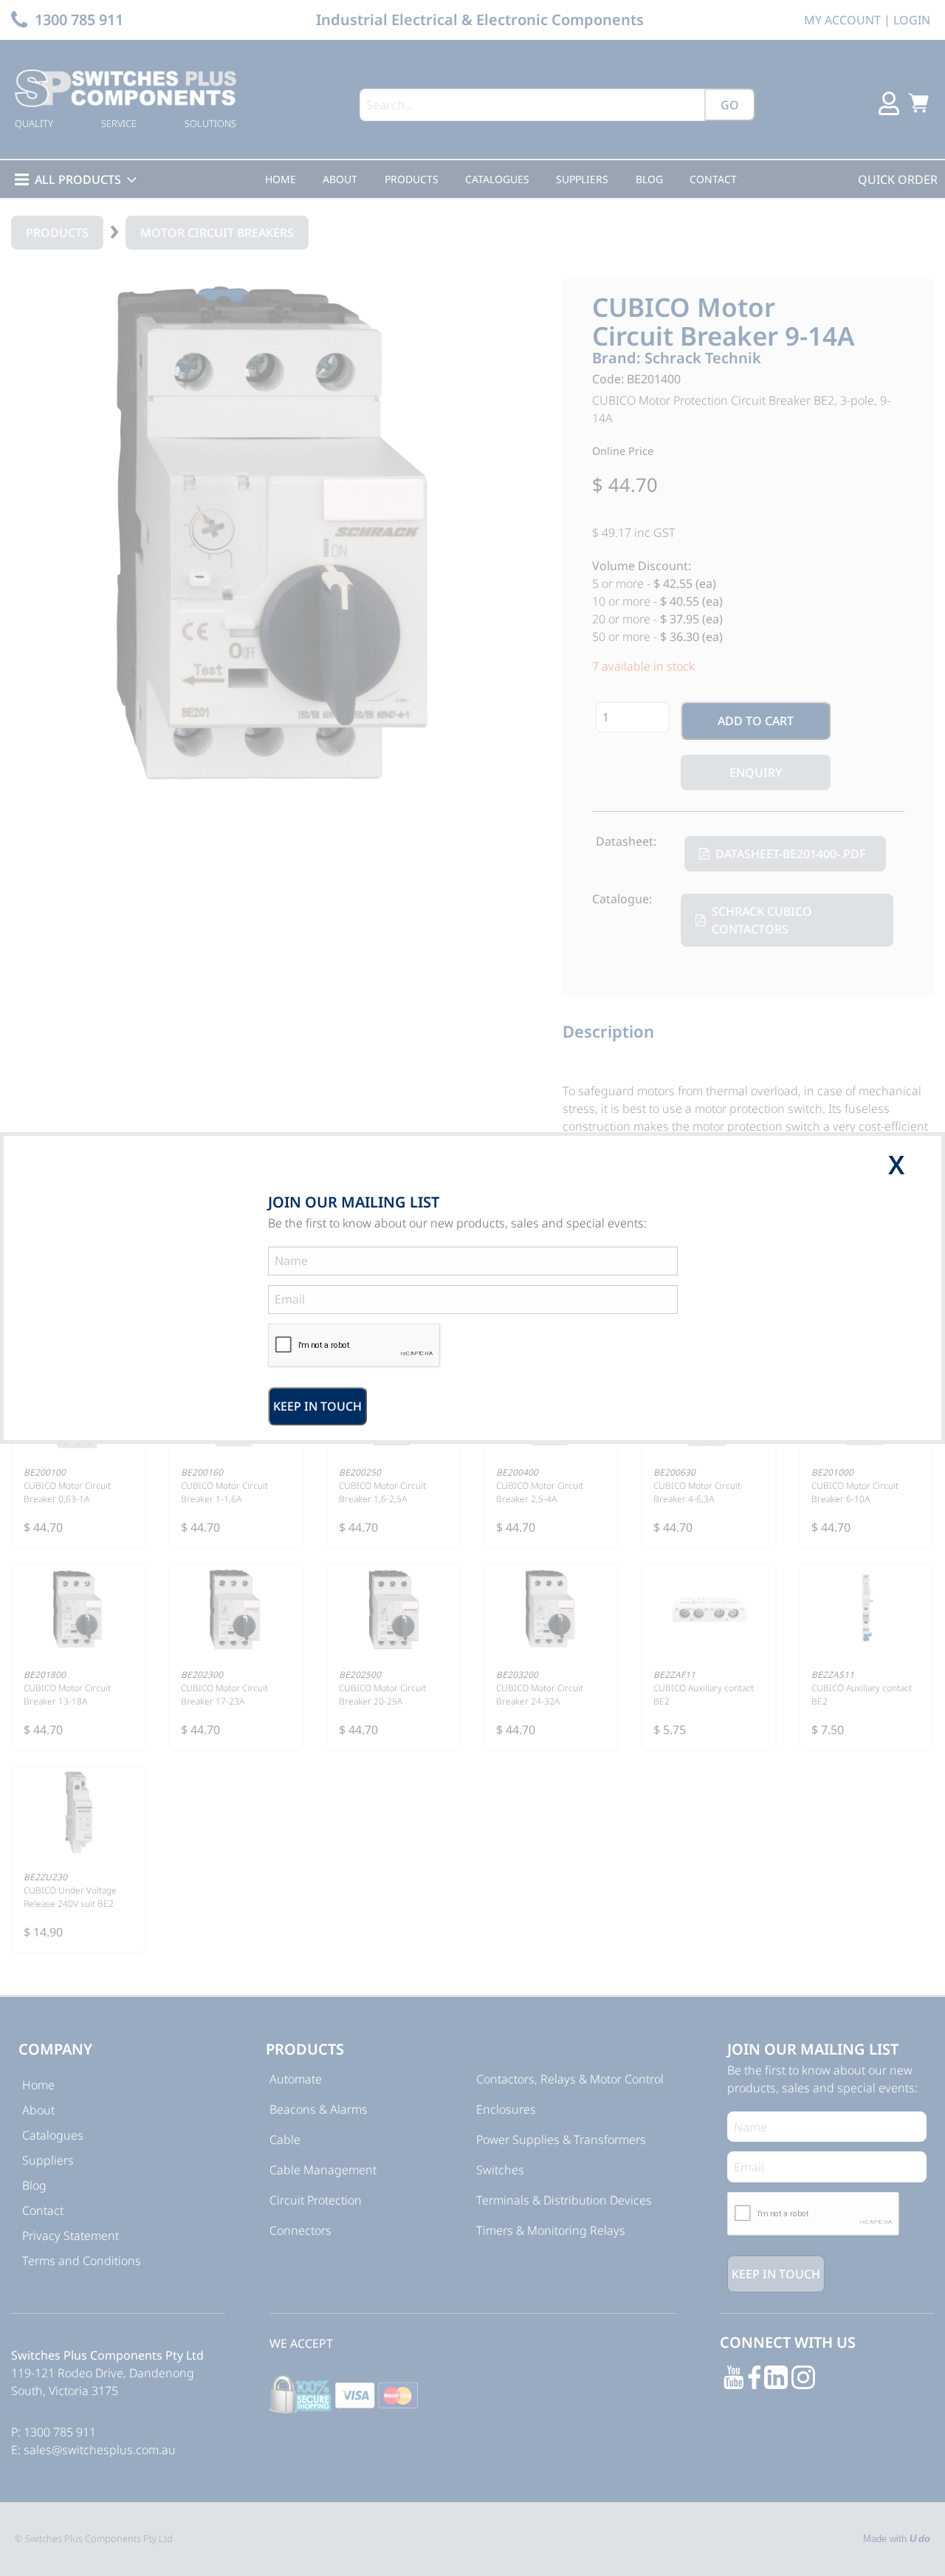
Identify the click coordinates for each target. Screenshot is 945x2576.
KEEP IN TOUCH (317, 1406)
